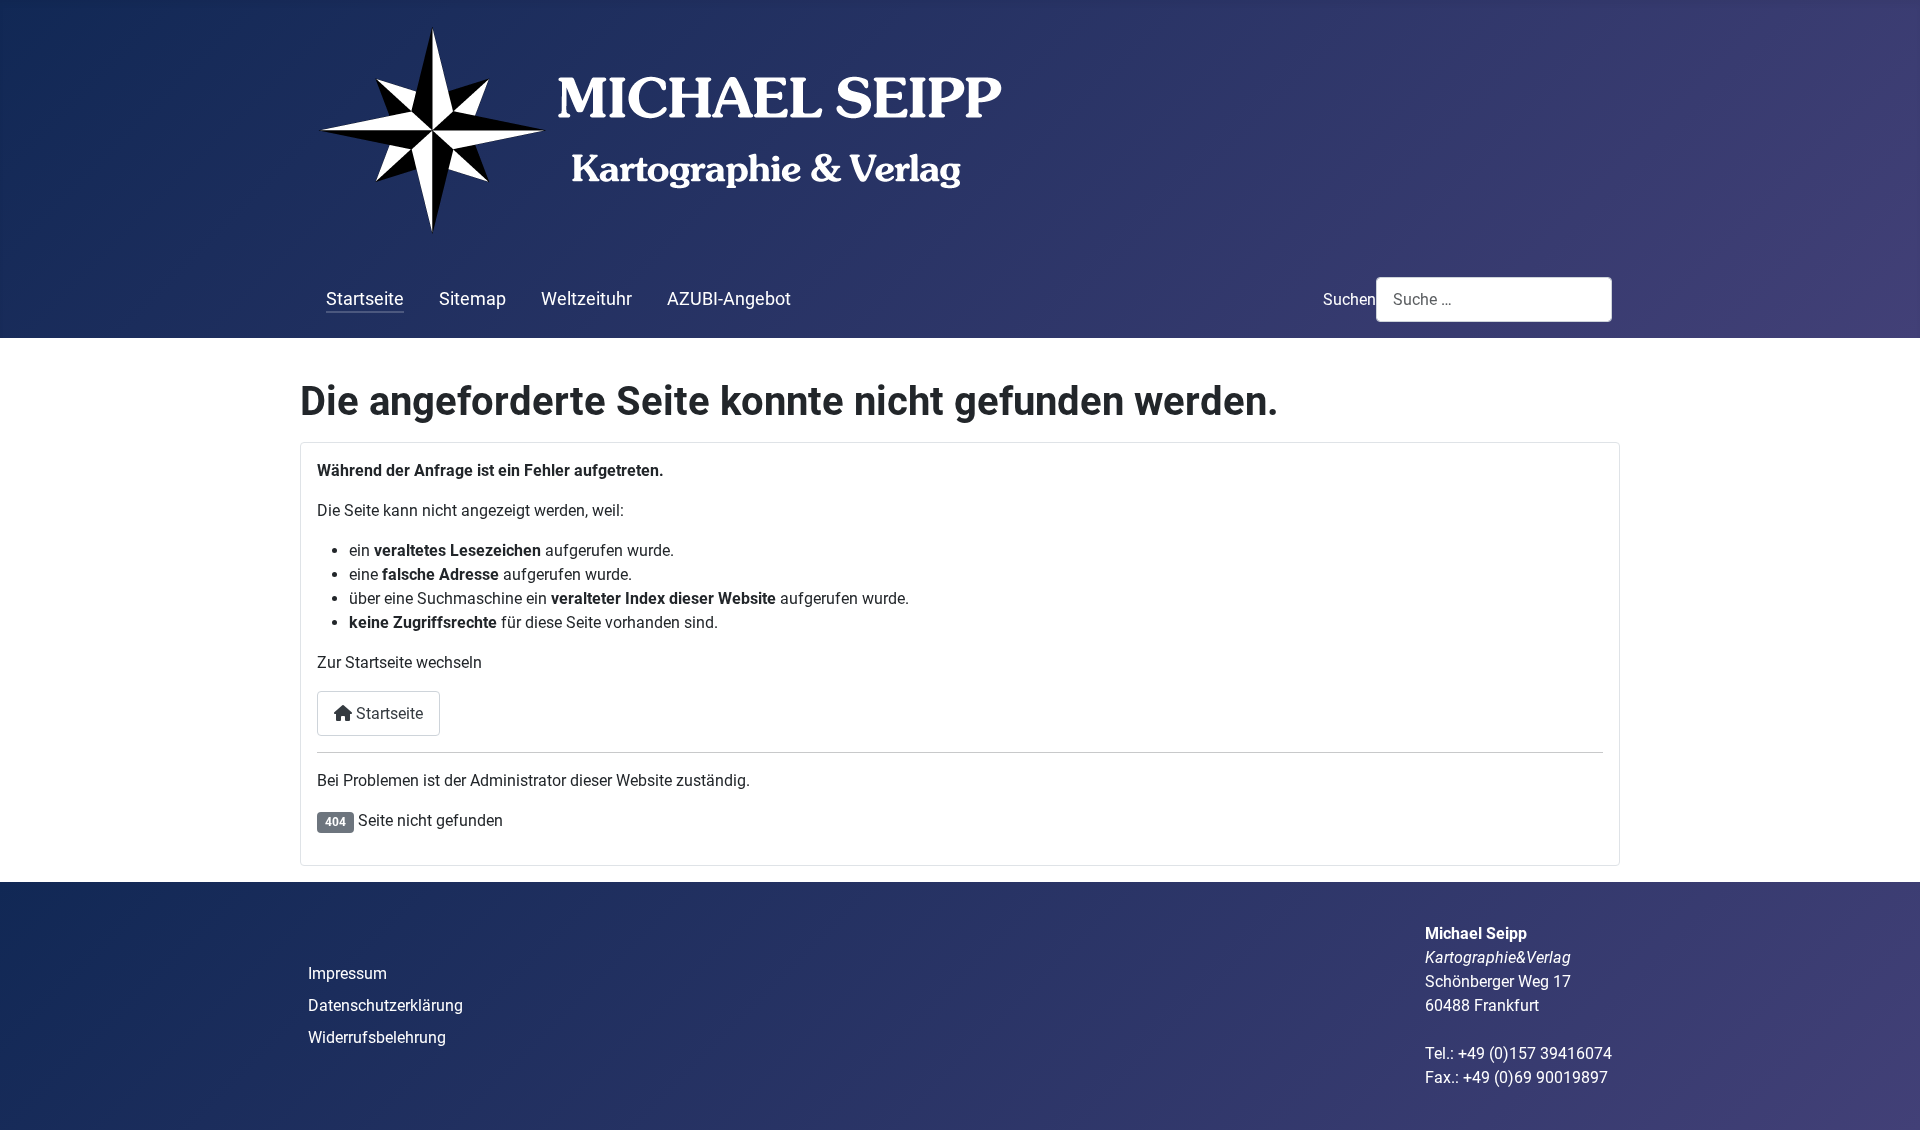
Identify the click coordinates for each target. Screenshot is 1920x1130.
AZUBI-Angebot (729, 299)
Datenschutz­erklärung (385, 1005)
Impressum (347, 973)
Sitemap (472, 299)
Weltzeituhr (586, 299)
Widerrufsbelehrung (377, 1037)
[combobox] (1494, 299)
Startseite (365, 299)
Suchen (1349, 299)
